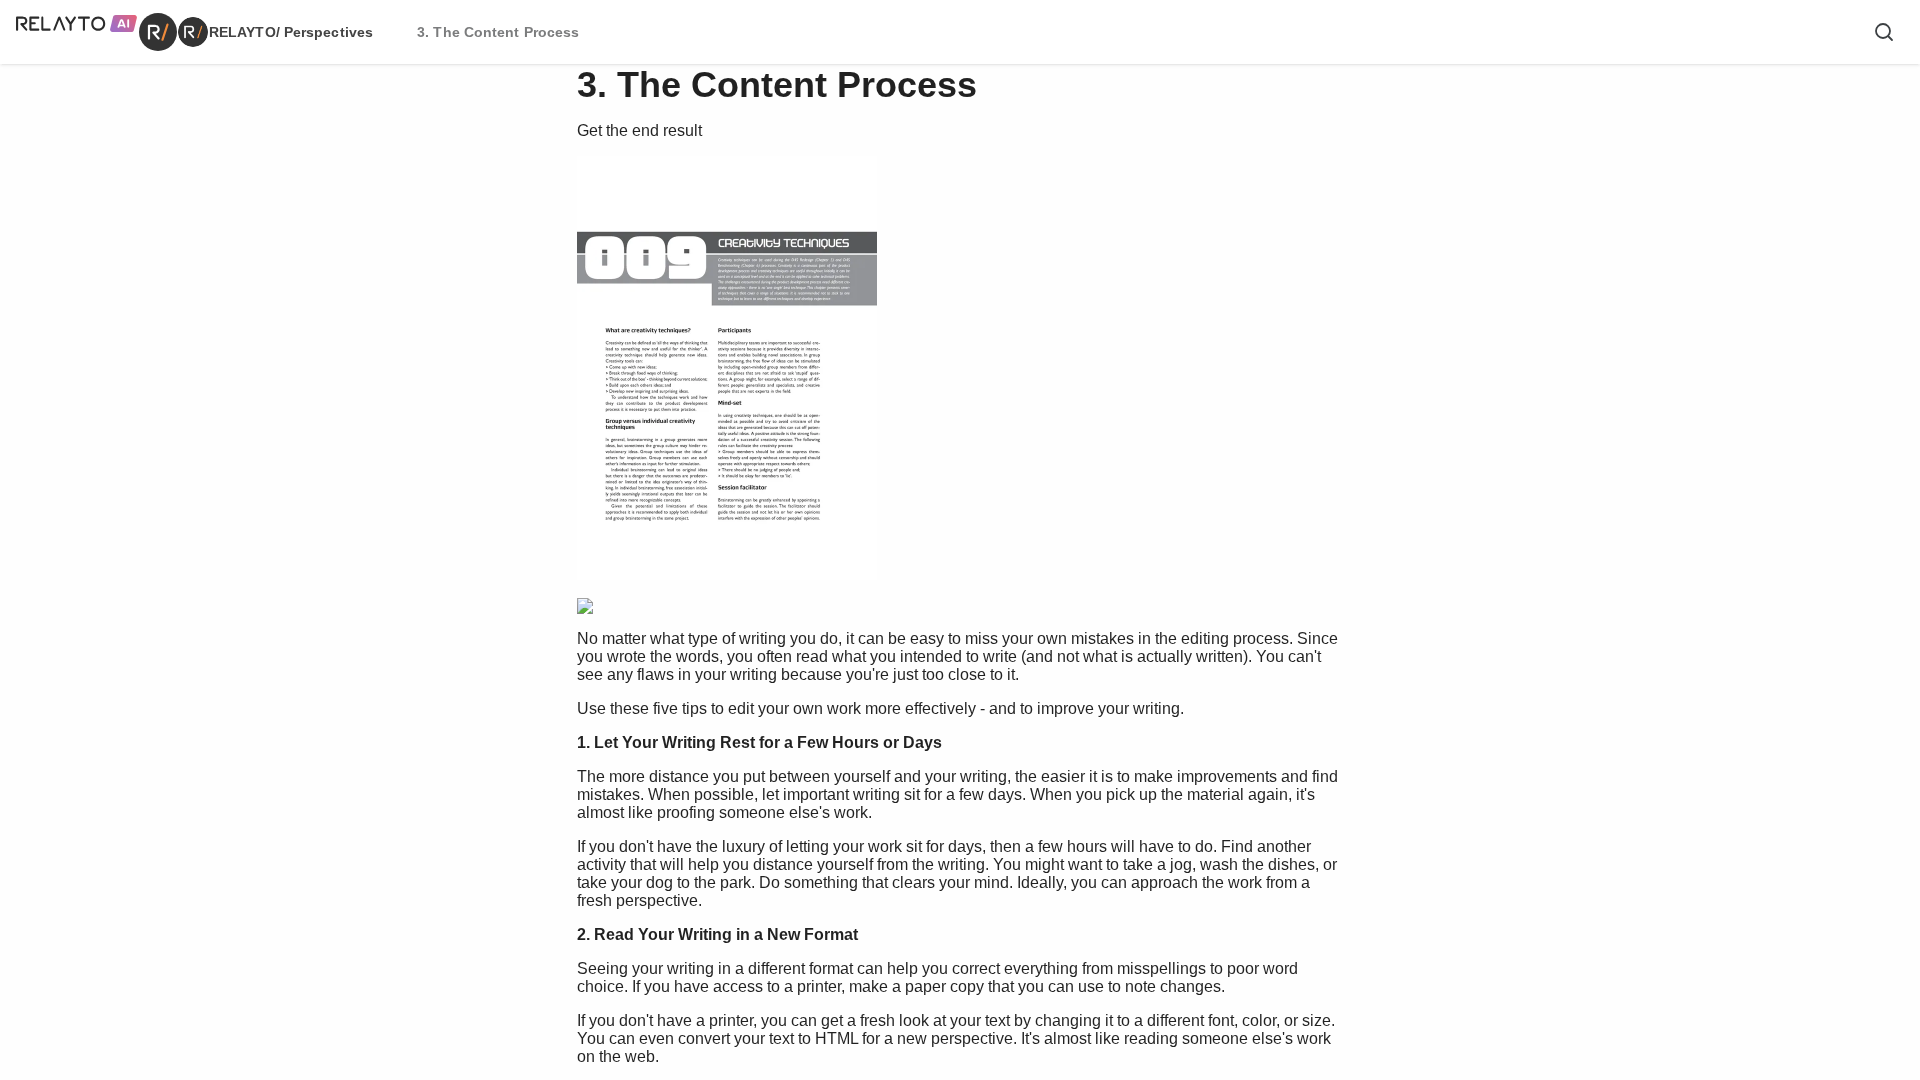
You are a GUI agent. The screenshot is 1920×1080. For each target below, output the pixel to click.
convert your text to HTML (768, 1038)
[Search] (1884, 32)
